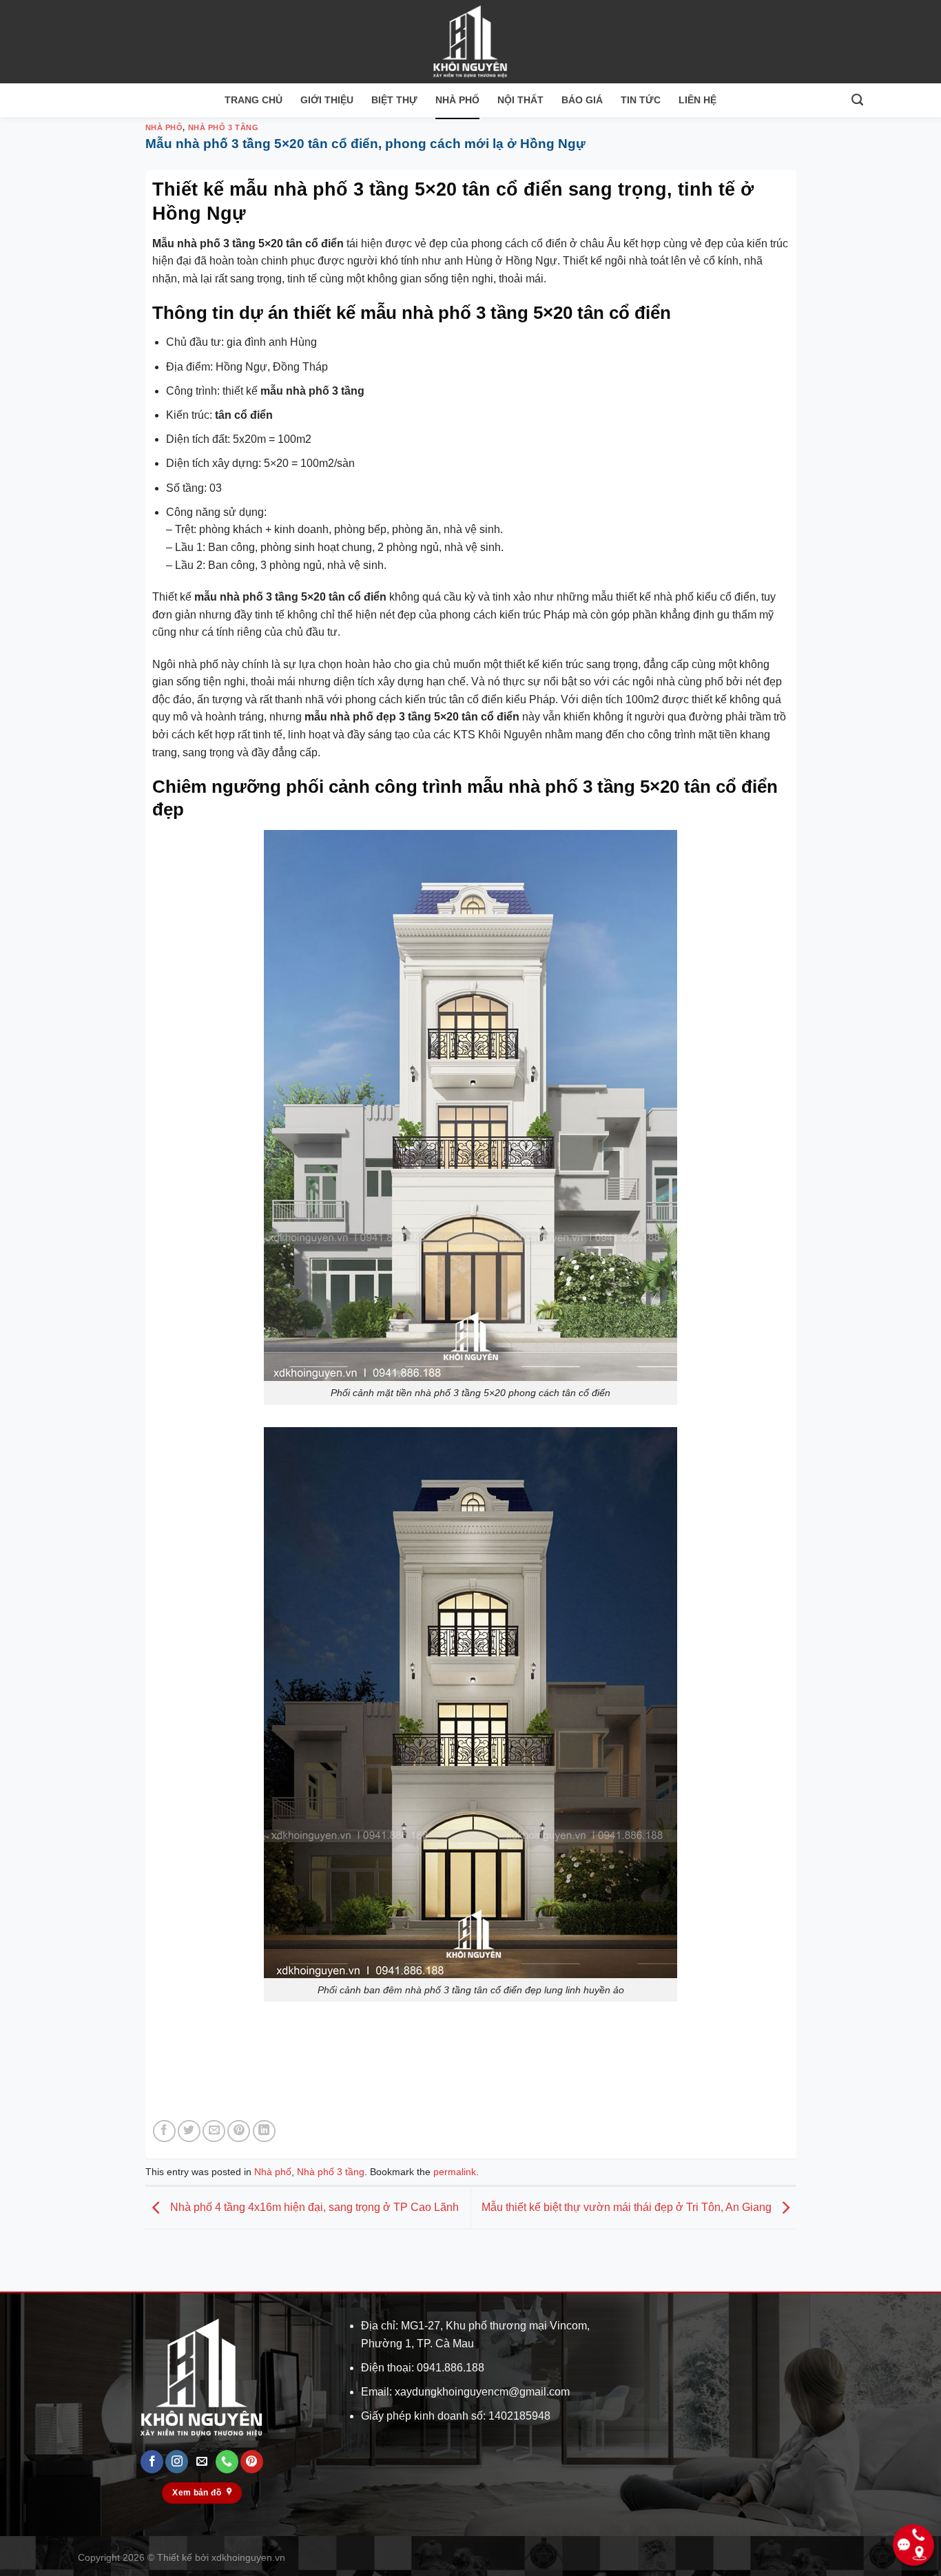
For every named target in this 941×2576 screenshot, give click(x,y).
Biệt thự (394, 100)
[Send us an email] (202, 2462)
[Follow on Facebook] (152, 2462)
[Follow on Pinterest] (252, 2462)
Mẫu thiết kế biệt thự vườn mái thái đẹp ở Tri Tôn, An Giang (628, 2207)
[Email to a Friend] (214, 2131)
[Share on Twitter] (189, 2131)
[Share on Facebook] (164, 2131)
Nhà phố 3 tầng (224, 127)
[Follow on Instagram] (177, 2462)
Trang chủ (254, 100)
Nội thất (520, 100)
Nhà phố (457, 100)
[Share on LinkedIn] (264, 2131)
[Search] (857, 100)
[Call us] (227, 2462)
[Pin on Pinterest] (239, 2131)
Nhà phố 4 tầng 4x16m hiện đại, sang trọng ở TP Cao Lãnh (313, 2207)
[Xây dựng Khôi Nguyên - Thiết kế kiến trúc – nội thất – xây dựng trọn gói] (470, 42)
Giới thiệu (327, 100)
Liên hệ (697, 100)
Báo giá (582, 100)
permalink (455, 2172)
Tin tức (641, 100)
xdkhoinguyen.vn (248, 2557)
